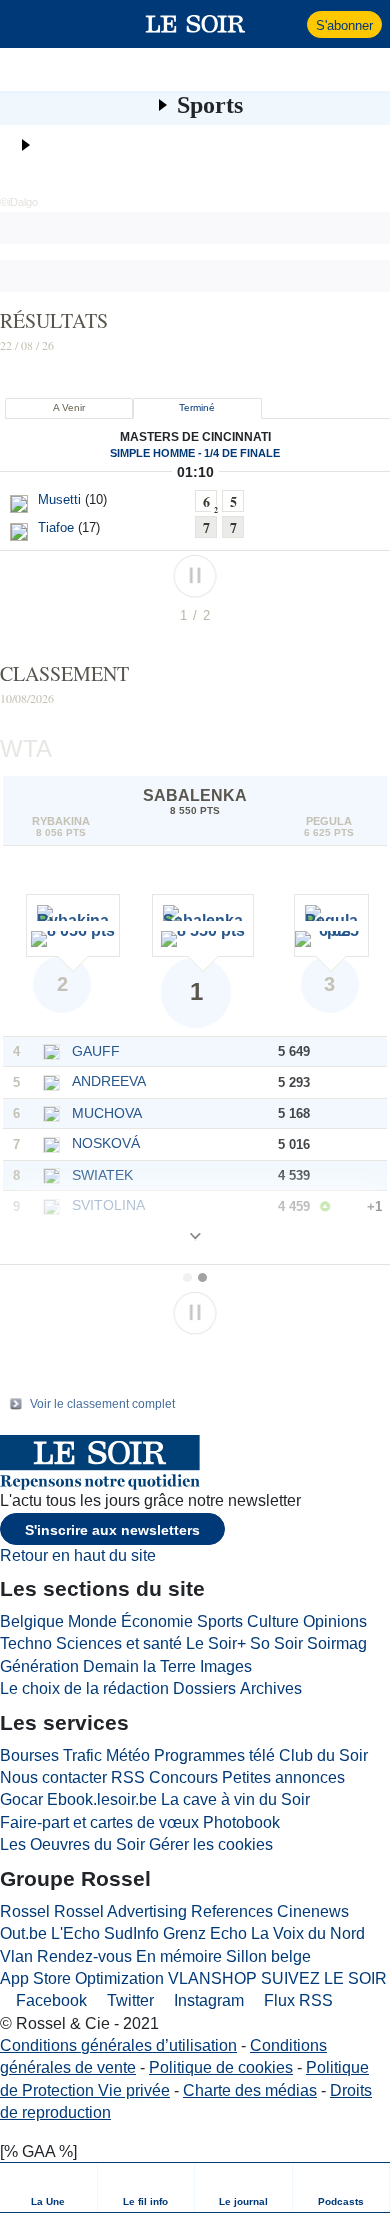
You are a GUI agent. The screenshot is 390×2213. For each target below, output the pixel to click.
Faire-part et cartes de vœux (99, 1822)
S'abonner (344, 25)
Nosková (106, 1143)
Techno (26, 1643)
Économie (157, 1621)
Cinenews (313, 1911)
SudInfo (131, 1933)
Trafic (82, 1755)
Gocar (21, 1799)
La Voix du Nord (308, 1933)
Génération (39, 1666)
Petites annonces (283, 1777)
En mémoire (179, 1956)
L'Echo (75, 1933)
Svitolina (108, 1205)
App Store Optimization (82, 1978)
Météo (128, 1755)
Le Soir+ (216, 1643)
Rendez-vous (84, 1956)
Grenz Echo (205, 1933)
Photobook (241, 1822)
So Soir (276, 1643)
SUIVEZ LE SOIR (324, 1978)
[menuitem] (49, 2187)
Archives (271, 1688)
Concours (183, 1777)
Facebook (49, 2000)
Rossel (25, 1911)
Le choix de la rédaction (84, 1688)
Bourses (29, 1755)
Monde (92, 1621)
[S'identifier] (289, 24)
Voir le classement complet (102, 1404)
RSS (128, 1777)
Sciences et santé (119, 1643)
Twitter (128, 2000)
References (232, 1911)
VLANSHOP (212, 1978)
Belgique (32, 1621)
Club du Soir (323, 1755)
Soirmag (337, 1643)
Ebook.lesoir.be (102, 1799)
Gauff (96, 1051)
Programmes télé (214, 1755)
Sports (210, 105)
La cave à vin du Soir (235, 1799)
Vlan (16, 1956)
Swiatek (102, 1175)
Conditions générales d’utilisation (118, 2045)
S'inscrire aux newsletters (112, 1530)
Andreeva (109, 1081)
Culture (273, 1621)
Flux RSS (296, 2000)
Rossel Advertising (120, 1911)
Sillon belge (268, 1956)
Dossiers (204, 1688)
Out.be (23, 1933)
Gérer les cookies (211, 1844)
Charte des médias (250, 2090)
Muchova (107, 1113)
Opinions (335, 1621)
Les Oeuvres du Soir (72, 1844)
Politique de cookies (221, 2067)
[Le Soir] (195, 24)
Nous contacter (53, 1777)
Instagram (207, 2000)
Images (226, 1666)
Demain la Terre (139, 1666)
